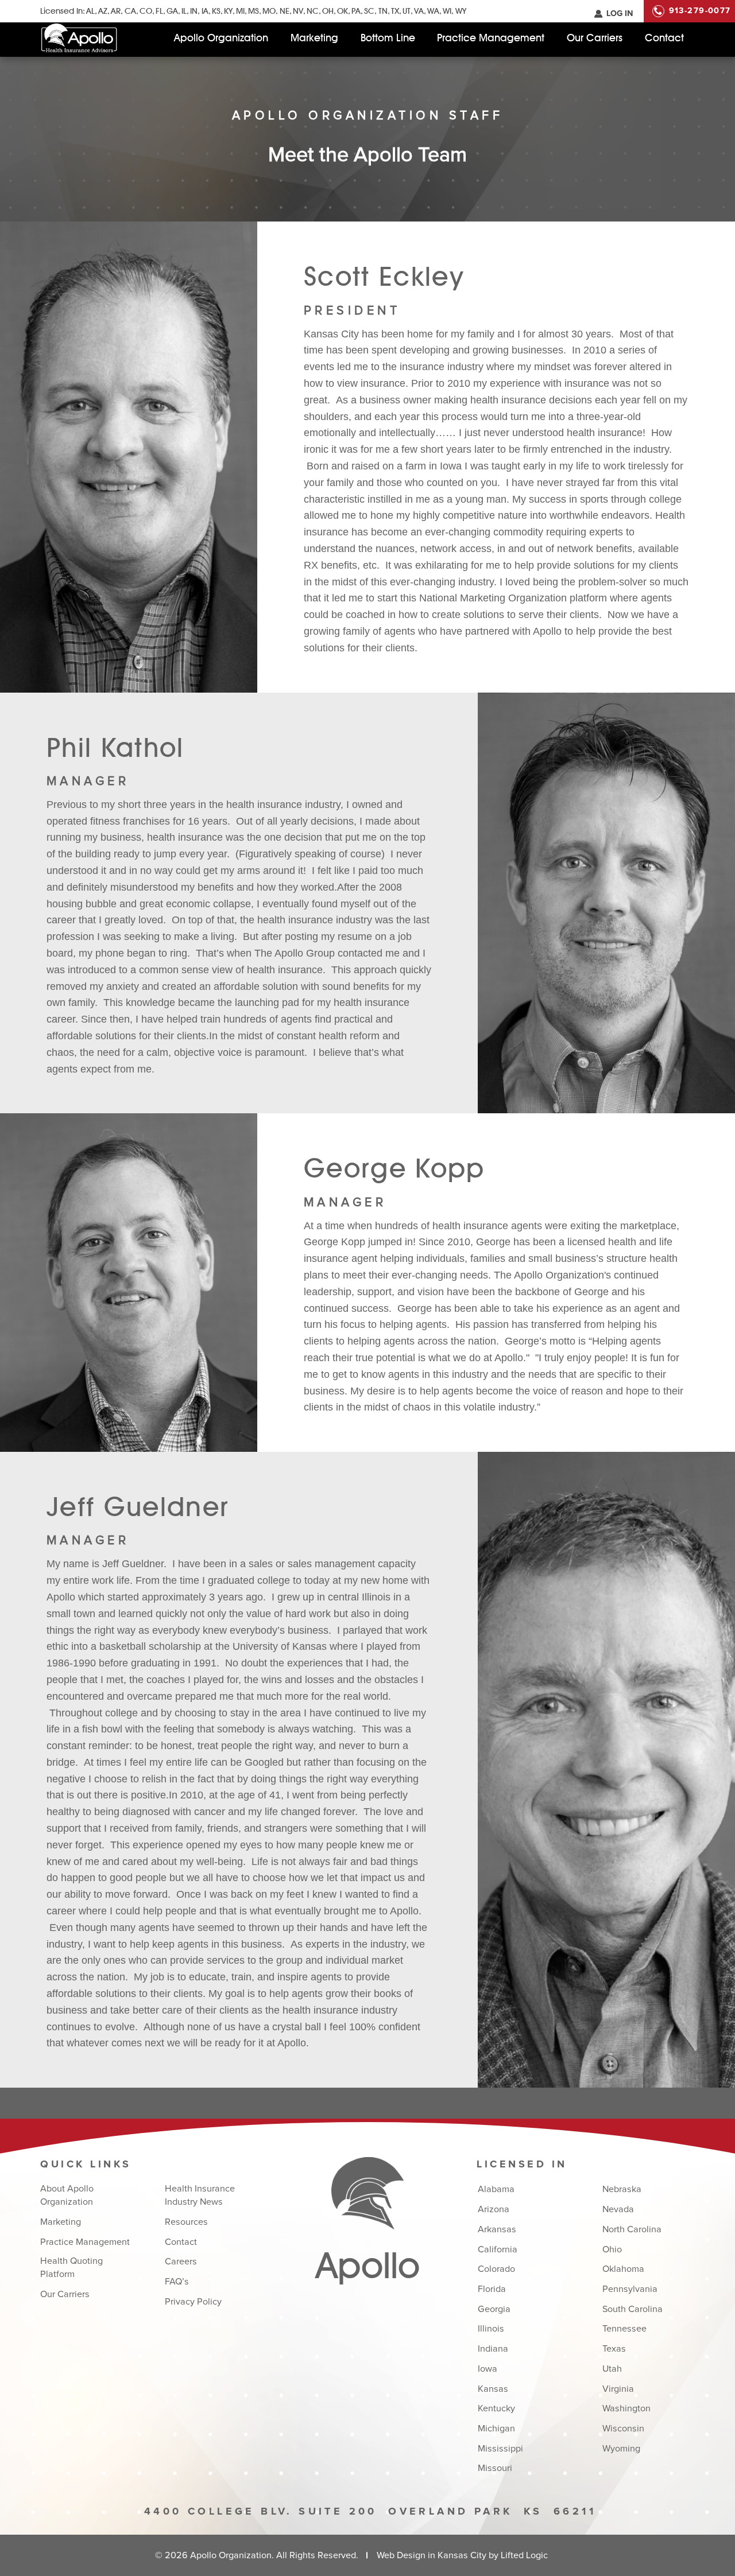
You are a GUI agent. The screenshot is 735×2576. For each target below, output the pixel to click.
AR (116, 11)
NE (284, 11)
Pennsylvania (630, 2289)
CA (130, 11)
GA (172, 11)
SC (369, 11)
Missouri (495, 2468)
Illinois (491, 2329)
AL (90, 11)
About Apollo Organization (67, 2195)
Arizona (494, 2209)
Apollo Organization (221, 38)
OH (328, 11)
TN (383, 11)
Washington (626, 2408)
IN (194, 11)
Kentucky (496, 2408)
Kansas (493, 2389)
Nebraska (622, 2189)
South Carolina (633, 2309)
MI (240, 11)
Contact (664, 38)
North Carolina (632, 2229)
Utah (612, 2369)
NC (313, 11)
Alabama (496, 2189)
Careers (181, 2262)
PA (356, 11)
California (498, 2249)
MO (269, 11)
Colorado (496, 2269)
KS (216, 11)
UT (407, 11)
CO (146, 11)
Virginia (618, 2389)
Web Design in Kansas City (432, 2555)
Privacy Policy (193, 2302)
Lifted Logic (524, 2555)
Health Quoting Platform (71, 2268)
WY (461, 11)
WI (447, 11)
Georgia (494, 2309)
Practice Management (491, 38)
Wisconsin (623, 2429)
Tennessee (624, 2329)
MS (254, 11)
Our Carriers (595, 38)
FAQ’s (177, 2282)
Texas (614, 2349)
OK (343, 11)
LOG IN (620, 14)
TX (395, 11)
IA (205, 11)
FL (159, 11)
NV (298, 11)
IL (184, 11)
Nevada (618, 2209)
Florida (492, 2289)
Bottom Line (388, 38)
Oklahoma (623, 2269)
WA (433, 11)
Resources (186, 2222)
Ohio (612, 2249)
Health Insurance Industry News (200, 2195)
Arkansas (497, 2229)
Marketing (314, 38)
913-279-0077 (700, 11)
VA (419, 11)
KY (228, 11)
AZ (103, 11)
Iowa (488, 2369)
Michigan (496, 2429)
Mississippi (500, 2449)
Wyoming (621, 2449)
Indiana (493, 2349)
